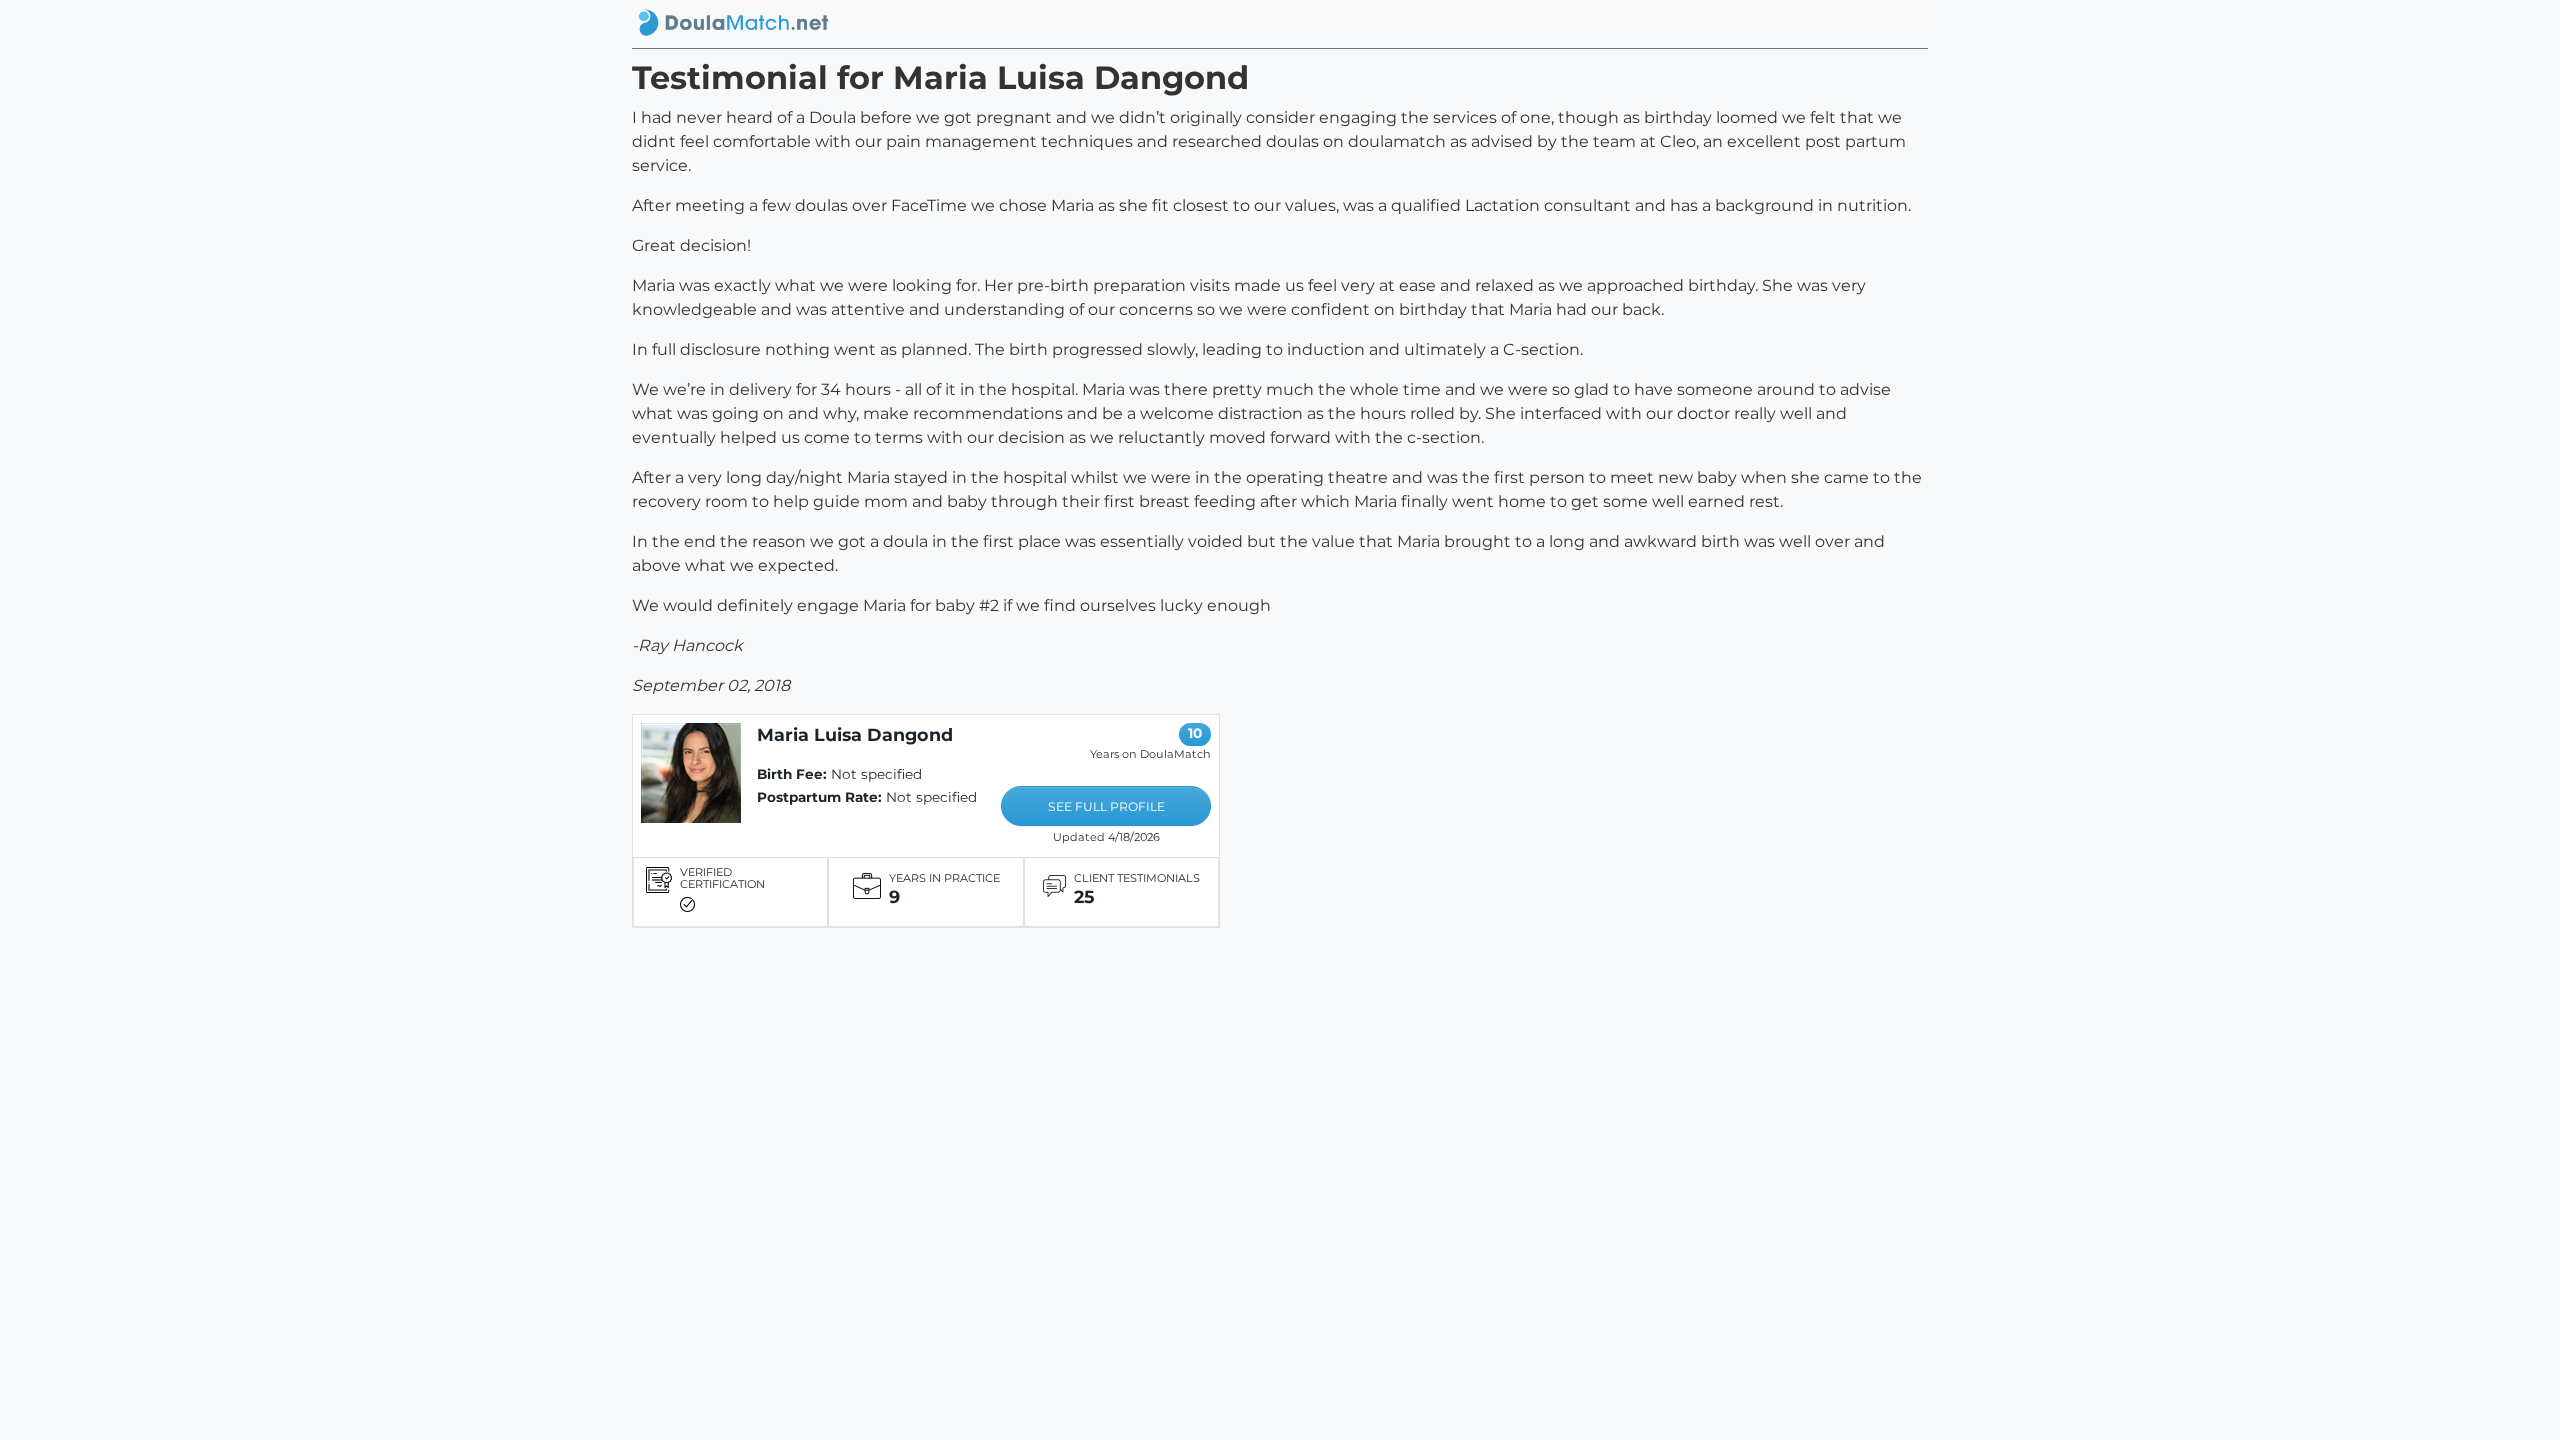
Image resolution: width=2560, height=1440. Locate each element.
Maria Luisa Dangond (855, 734)
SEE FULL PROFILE (1106, 806)
